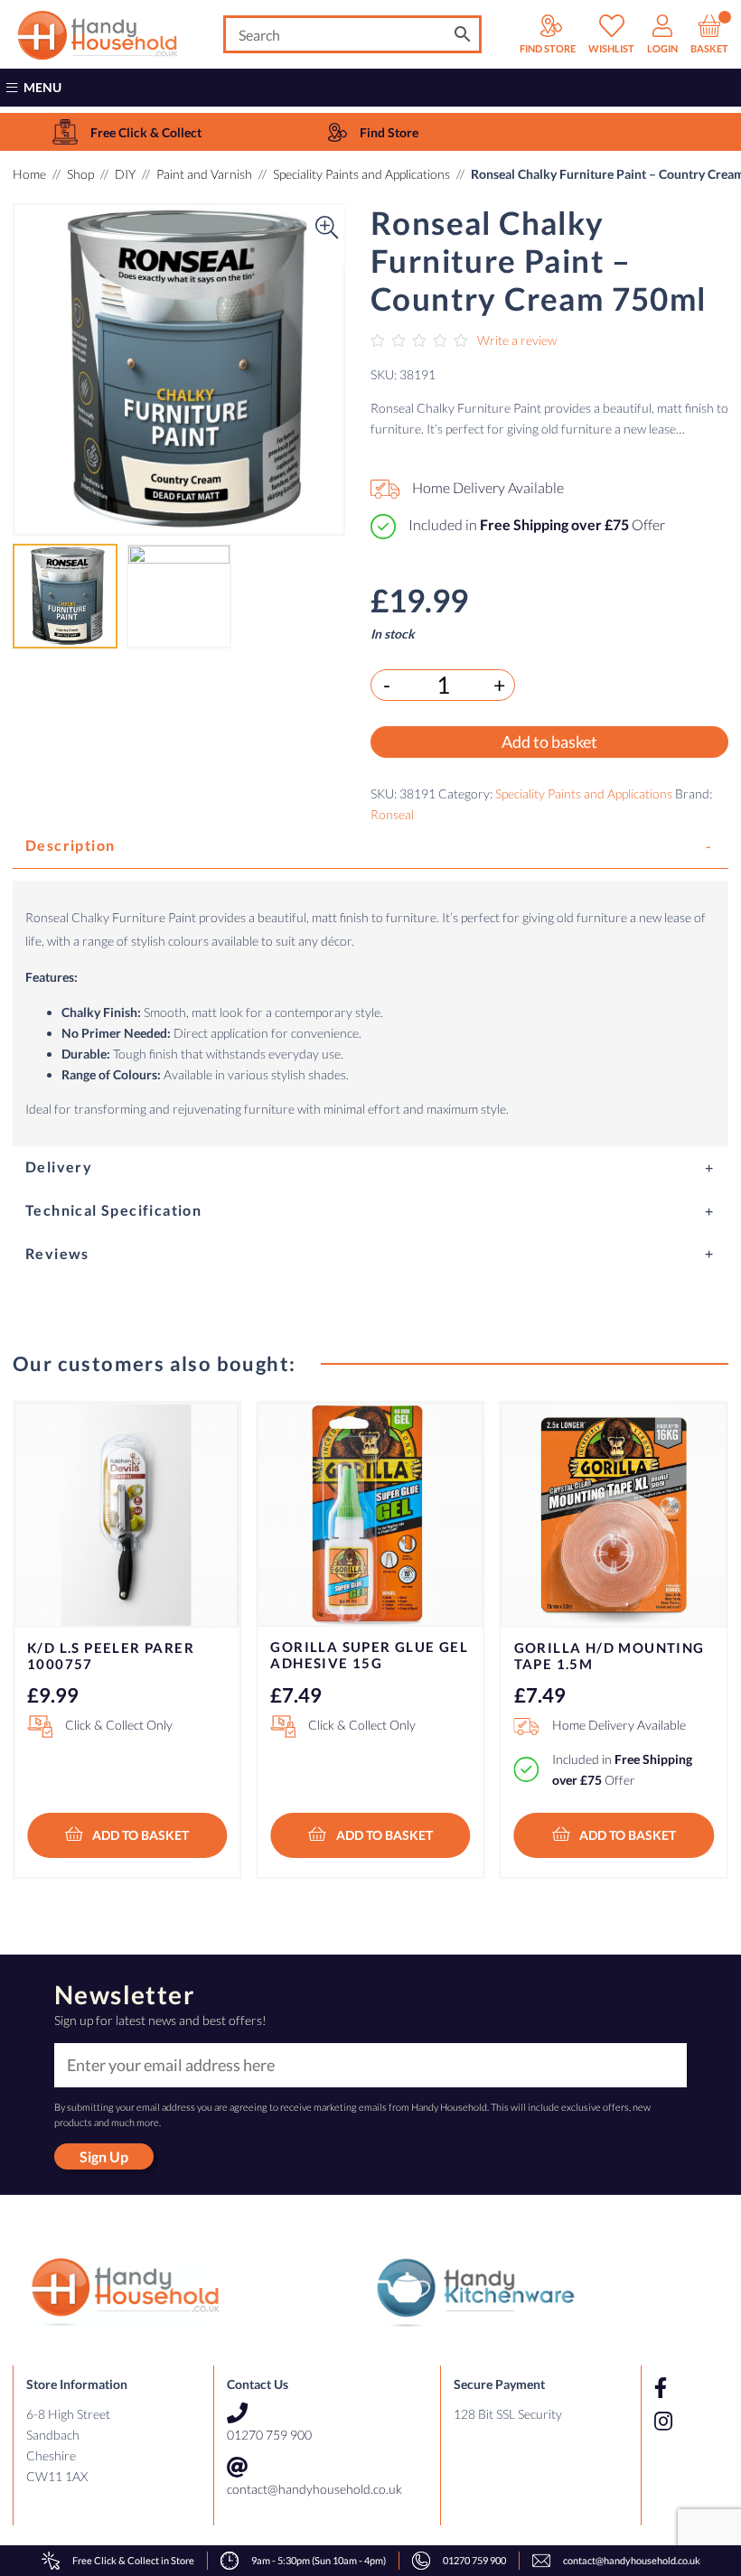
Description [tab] (70, 845)
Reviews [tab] (57, 1253)
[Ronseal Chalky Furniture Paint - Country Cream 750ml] (179, 369)
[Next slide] (697, 1608)
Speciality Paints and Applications (361, 174)
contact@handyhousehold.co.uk (314, 2489)
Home (29, 174)
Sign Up (104, 2156)
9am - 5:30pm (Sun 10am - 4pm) (319, 2560)
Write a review (517, 340)
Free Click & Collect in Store (133, 2560)
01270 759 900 (269, 2435)
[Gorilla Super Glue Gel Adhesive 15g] (370, 1515)
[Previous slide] (44, 1608)
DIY (125, 174)
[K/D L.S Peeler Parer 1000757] (127, 1515)
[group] (127, 132)
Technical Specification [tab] (113, 1210)
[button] (44, 369)
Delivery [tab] (59, 1167)
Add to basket (549, 742)
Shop (80, 174)
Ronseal (392, 814)
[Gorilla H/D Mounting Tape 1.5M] (614, 1515)
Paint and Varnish (204, 174)
